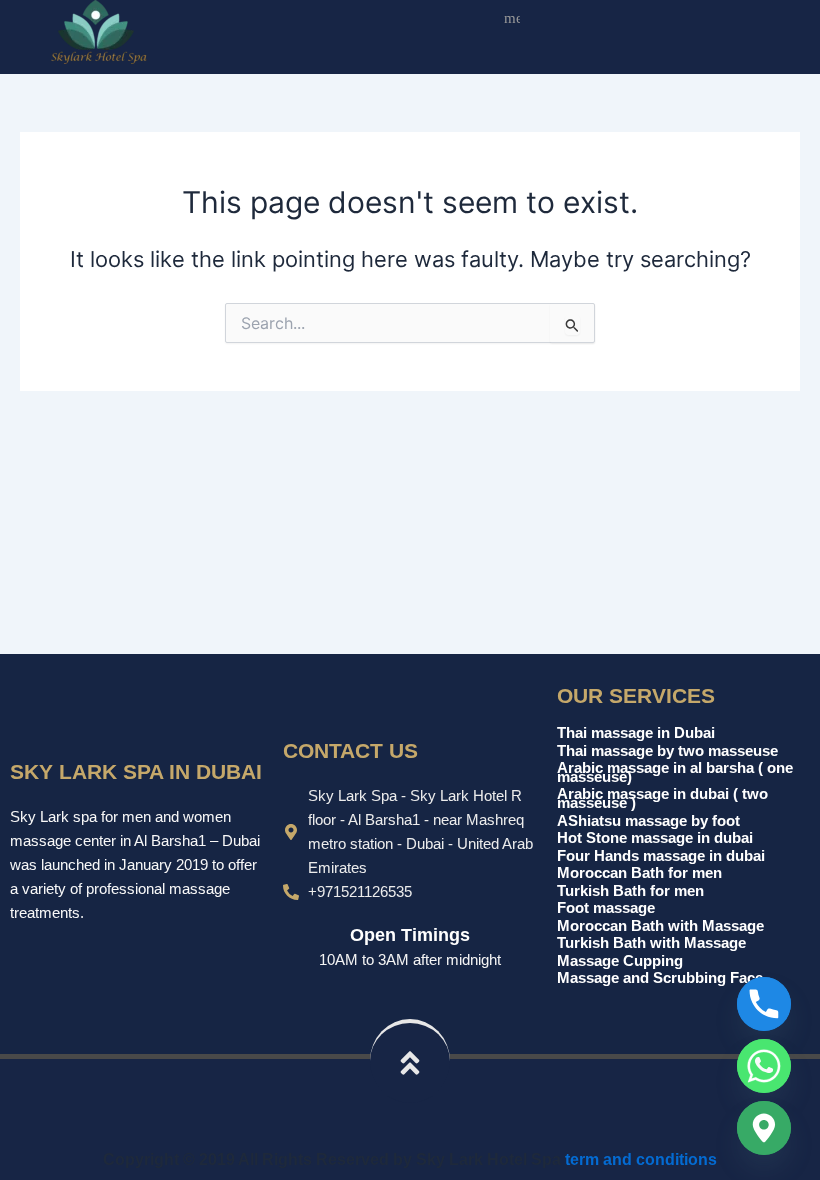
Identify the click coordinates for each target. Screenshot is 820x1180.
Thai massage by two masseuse (667, 751)
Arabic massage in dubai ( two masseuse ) (662, 798)
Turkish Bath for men (630, 891)
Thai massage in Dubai (636, 733)
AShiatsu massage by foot (648, 821)
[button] (507, 21)
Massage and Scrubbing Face (660, 978)
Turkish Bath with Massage (651, 943)
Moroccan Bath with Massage (660, 926)
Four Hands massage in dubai (661, 856)
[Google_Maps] (764, 1128)
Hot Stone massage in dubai (655, 838)
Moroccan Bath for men (639, 873)
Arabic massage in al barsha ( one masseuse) (675, 772)
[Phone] (764, 1004)
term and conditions (641, 1159)
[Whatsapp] (764, 1066)
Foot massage (606, 908)
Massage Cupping (620, 961)
